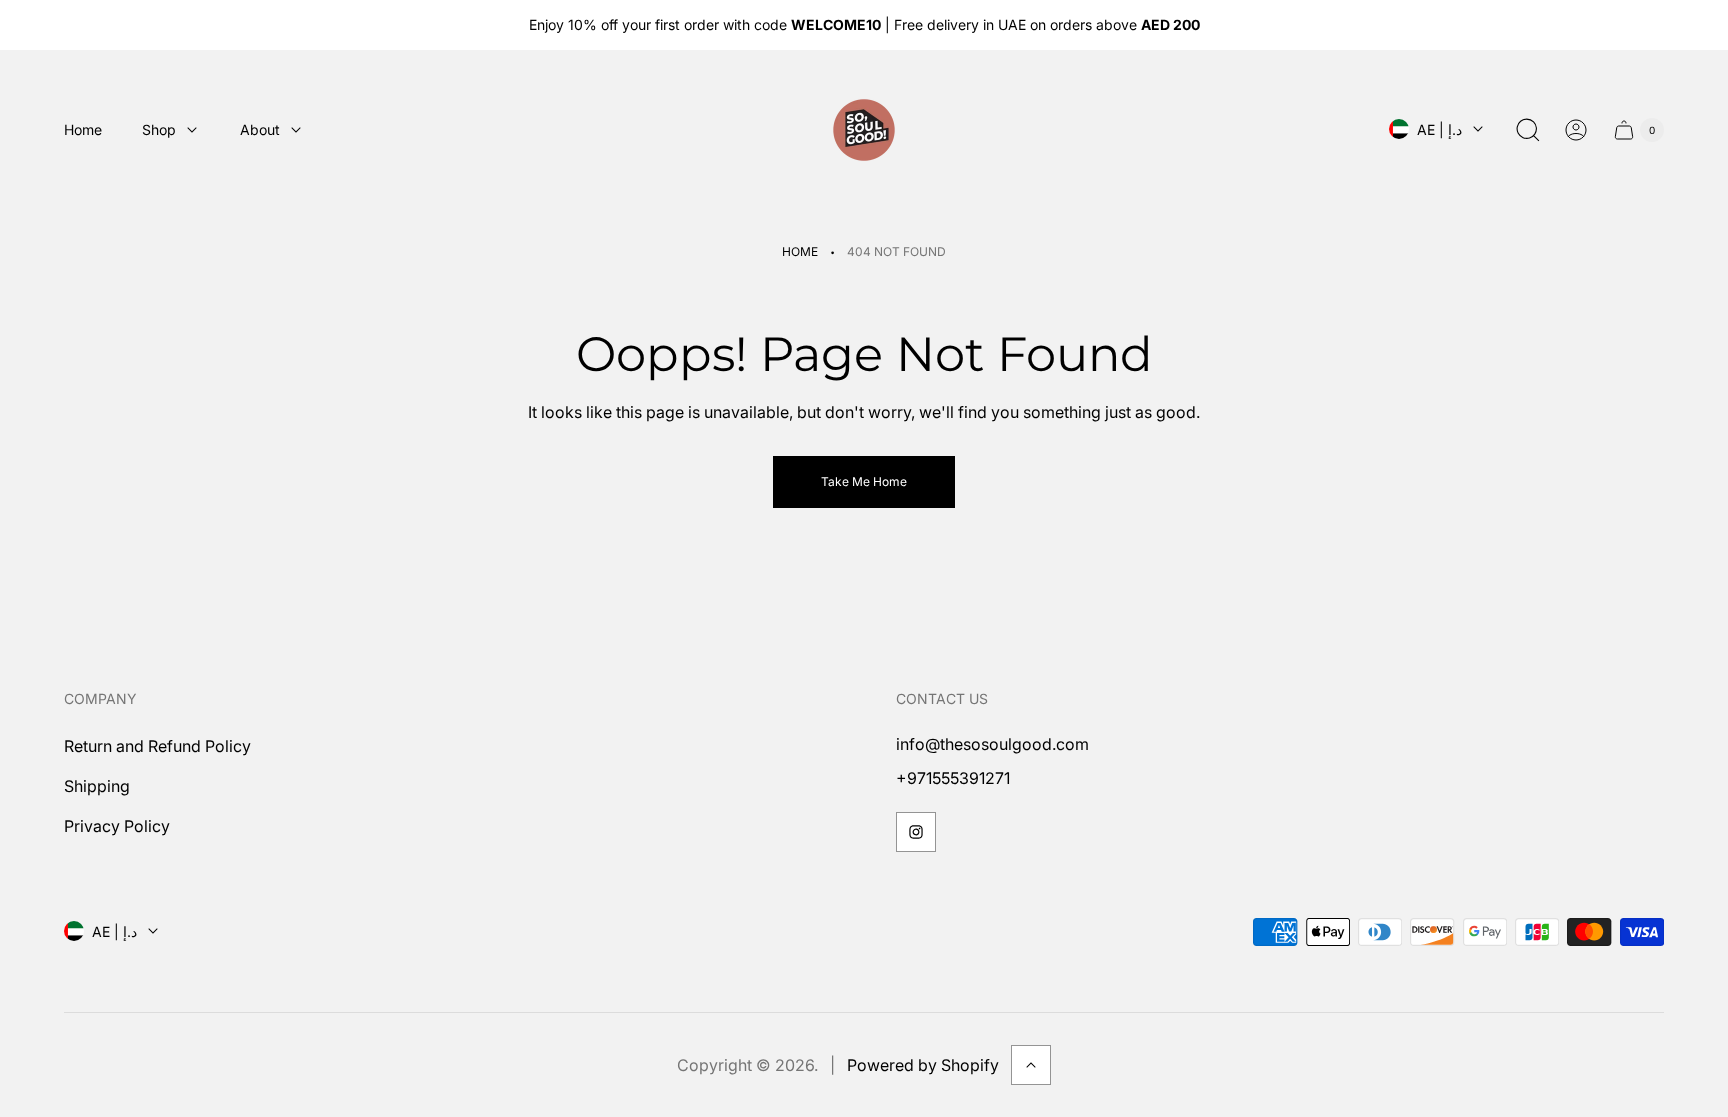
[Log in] (1576, 130)
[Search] (1528, 130)
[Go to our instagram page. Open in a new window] (916, 832)
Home (800, 251)
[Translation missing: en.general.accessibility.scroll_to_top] (1031, 1065)
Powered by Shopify (923, 1065)
